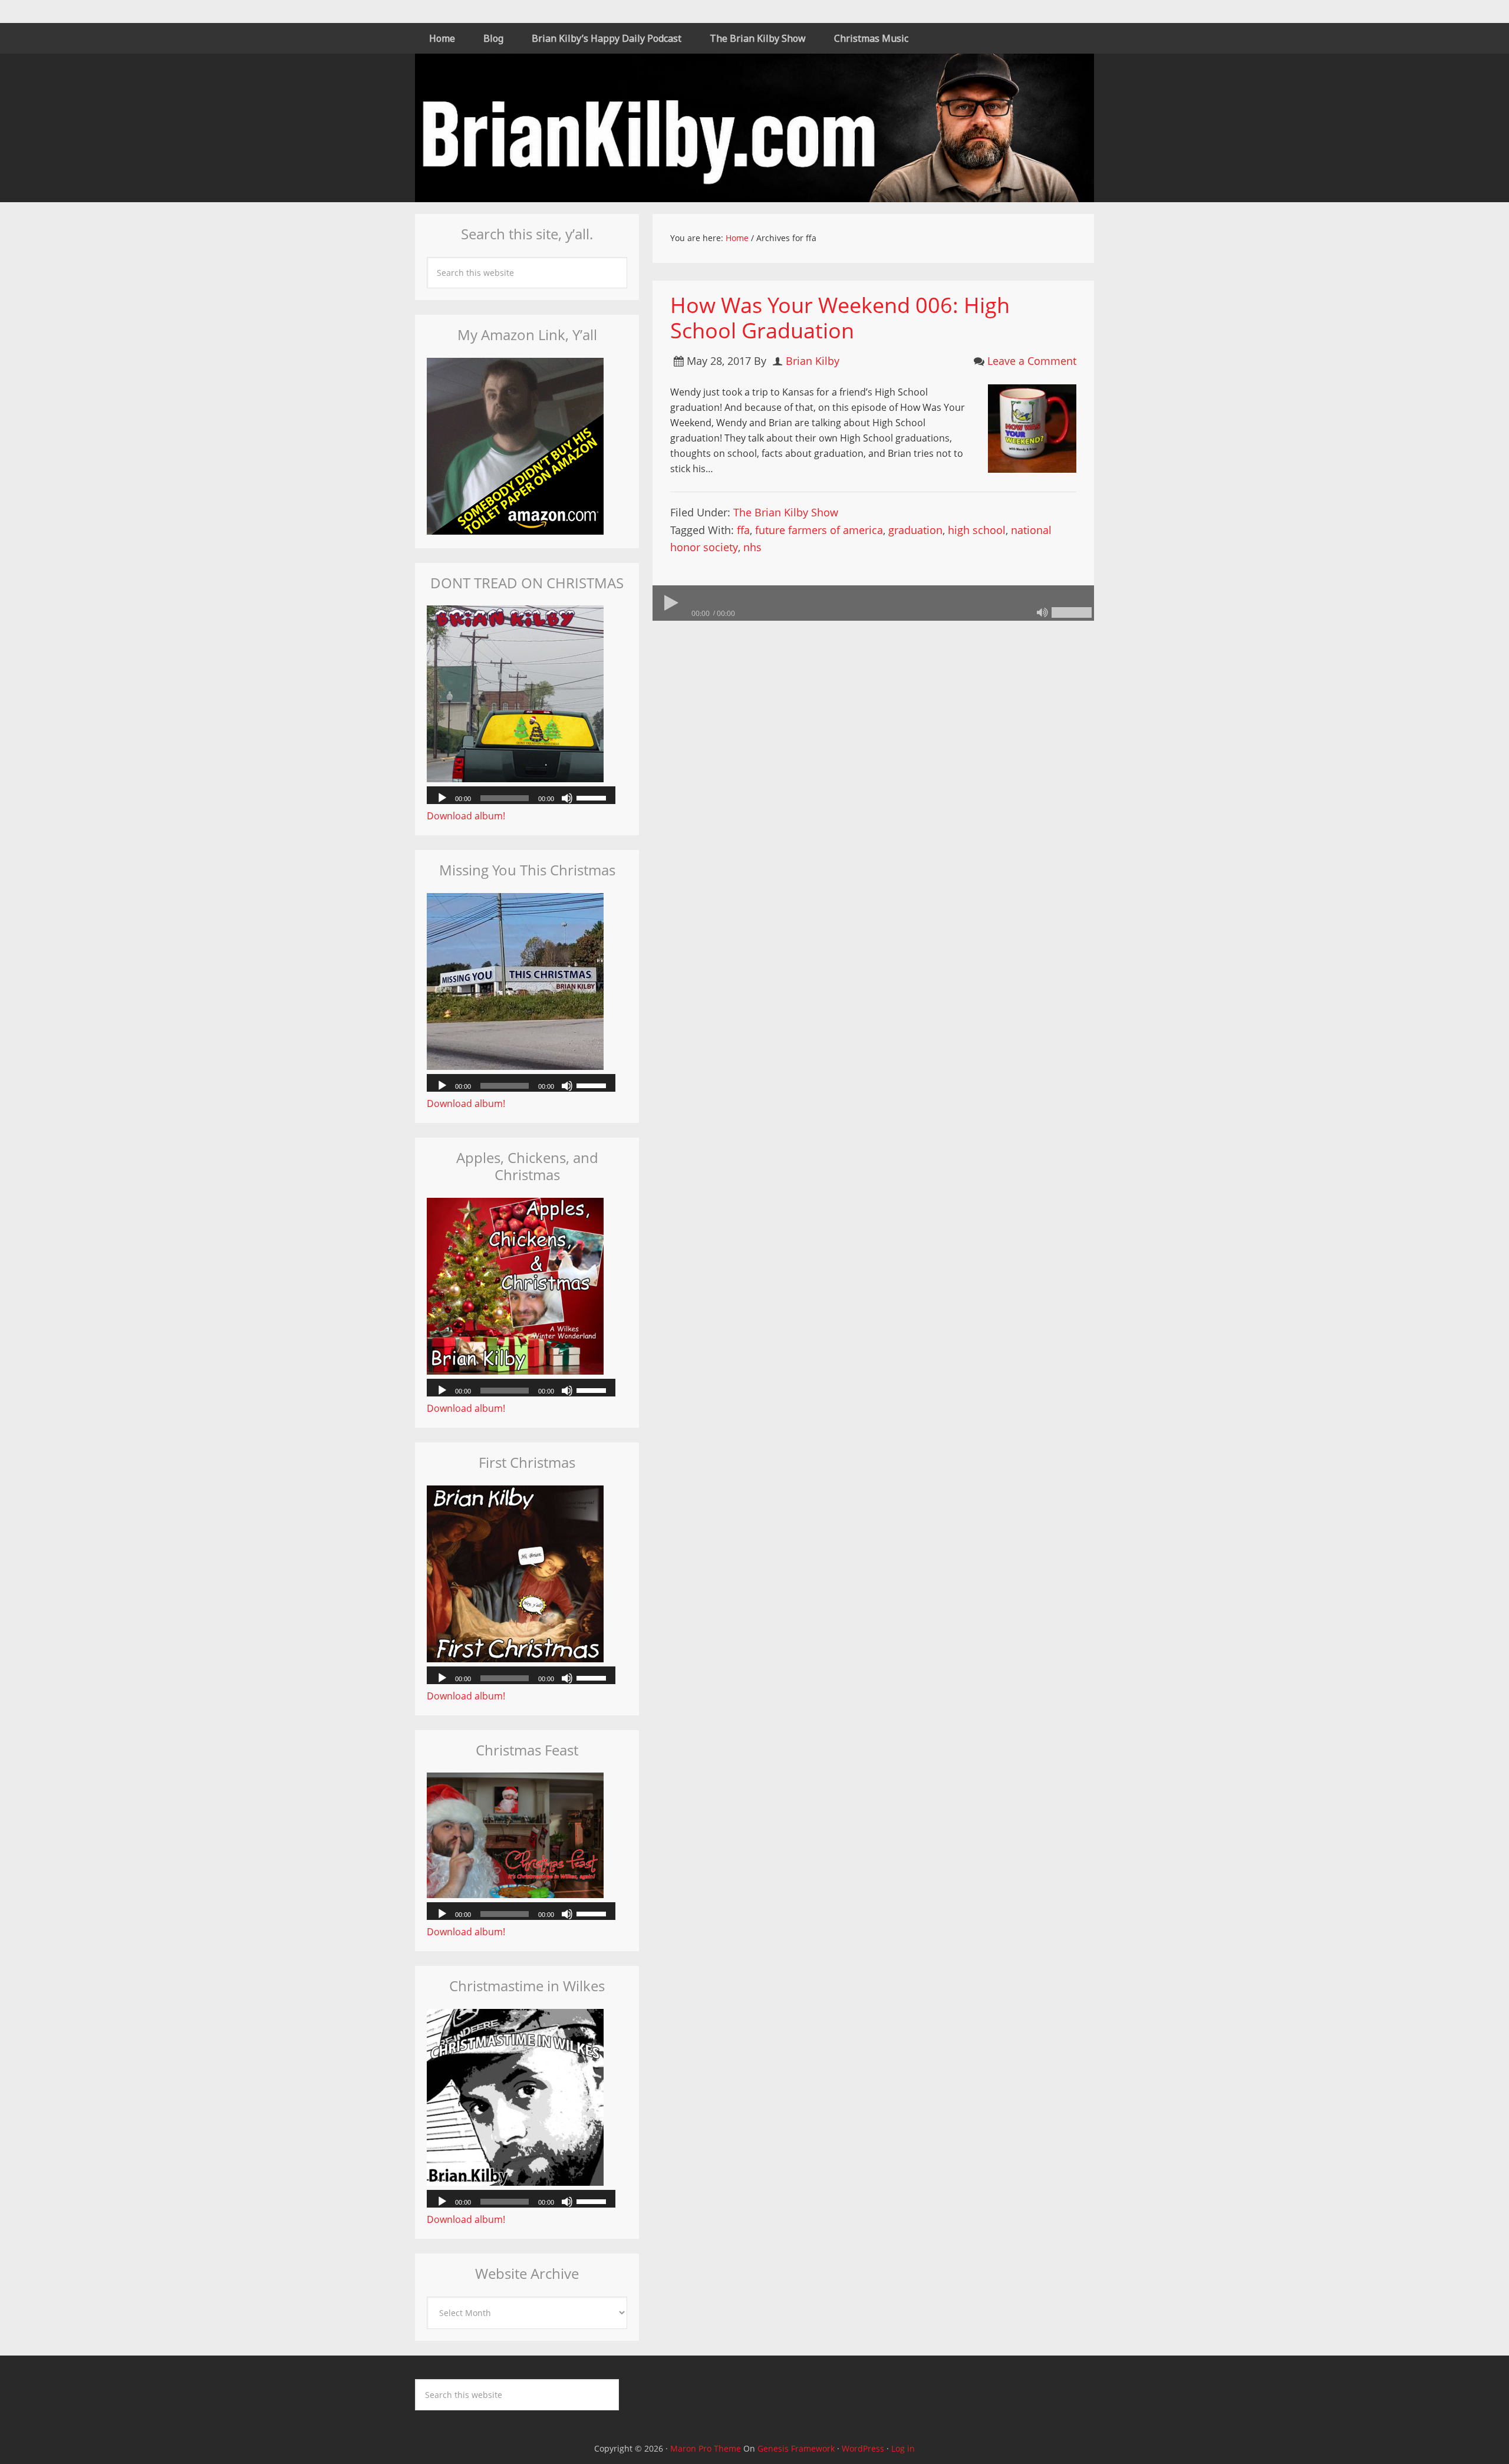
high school (977, 530)
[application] (873, 603)
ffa (743, 530)
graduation (915, 530)
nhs (752, 547)
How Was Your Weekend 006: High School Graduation (840, 318)
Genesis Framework (796, 2448)
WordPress (863, 2448)
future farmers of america (819, 530)
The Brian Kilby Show (786, 512)
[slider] (1072, 612)
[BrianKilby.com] (754, 195)
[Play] (670, 603)
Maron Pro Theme (706, 2448)
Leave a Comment (1032, 361)
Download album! (466, 816)
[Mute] (1042, 612)
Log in (903, 2448)
